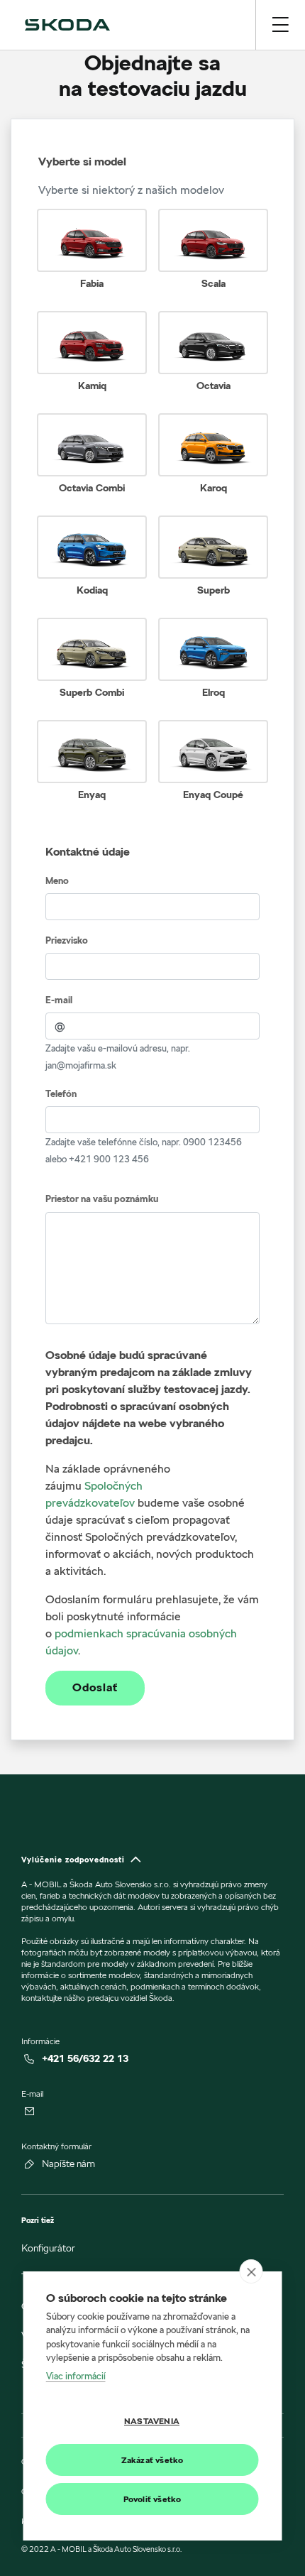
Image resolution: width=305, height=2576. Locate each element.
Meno (57, 881)
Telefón (61, 1094)
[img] (67, 25)
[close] (251, 2271)
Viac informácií (76, 2376)
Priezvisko (67, 940)
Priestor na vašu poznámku (102, 1199)
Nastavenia (152, 2421)
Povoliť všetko (152, 2499)
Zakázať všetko (152, 2460)
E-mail (59, 1000)
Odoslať (95, 1688)
